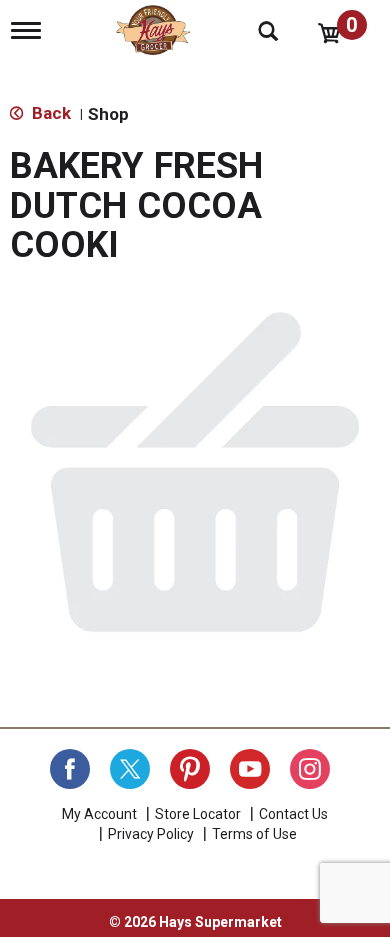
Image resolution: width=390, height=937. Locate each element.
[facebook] (70, 769)
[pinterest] (190, 769)
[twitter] (130, 769)
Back (49, 113)
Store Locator (198, 814)
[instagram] (310, 769)
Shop (108, 114)
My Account (99, 814)
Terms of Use (254, 834)
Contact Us (293, 814)
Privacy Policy (151, 834)
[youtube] (250, 769)
